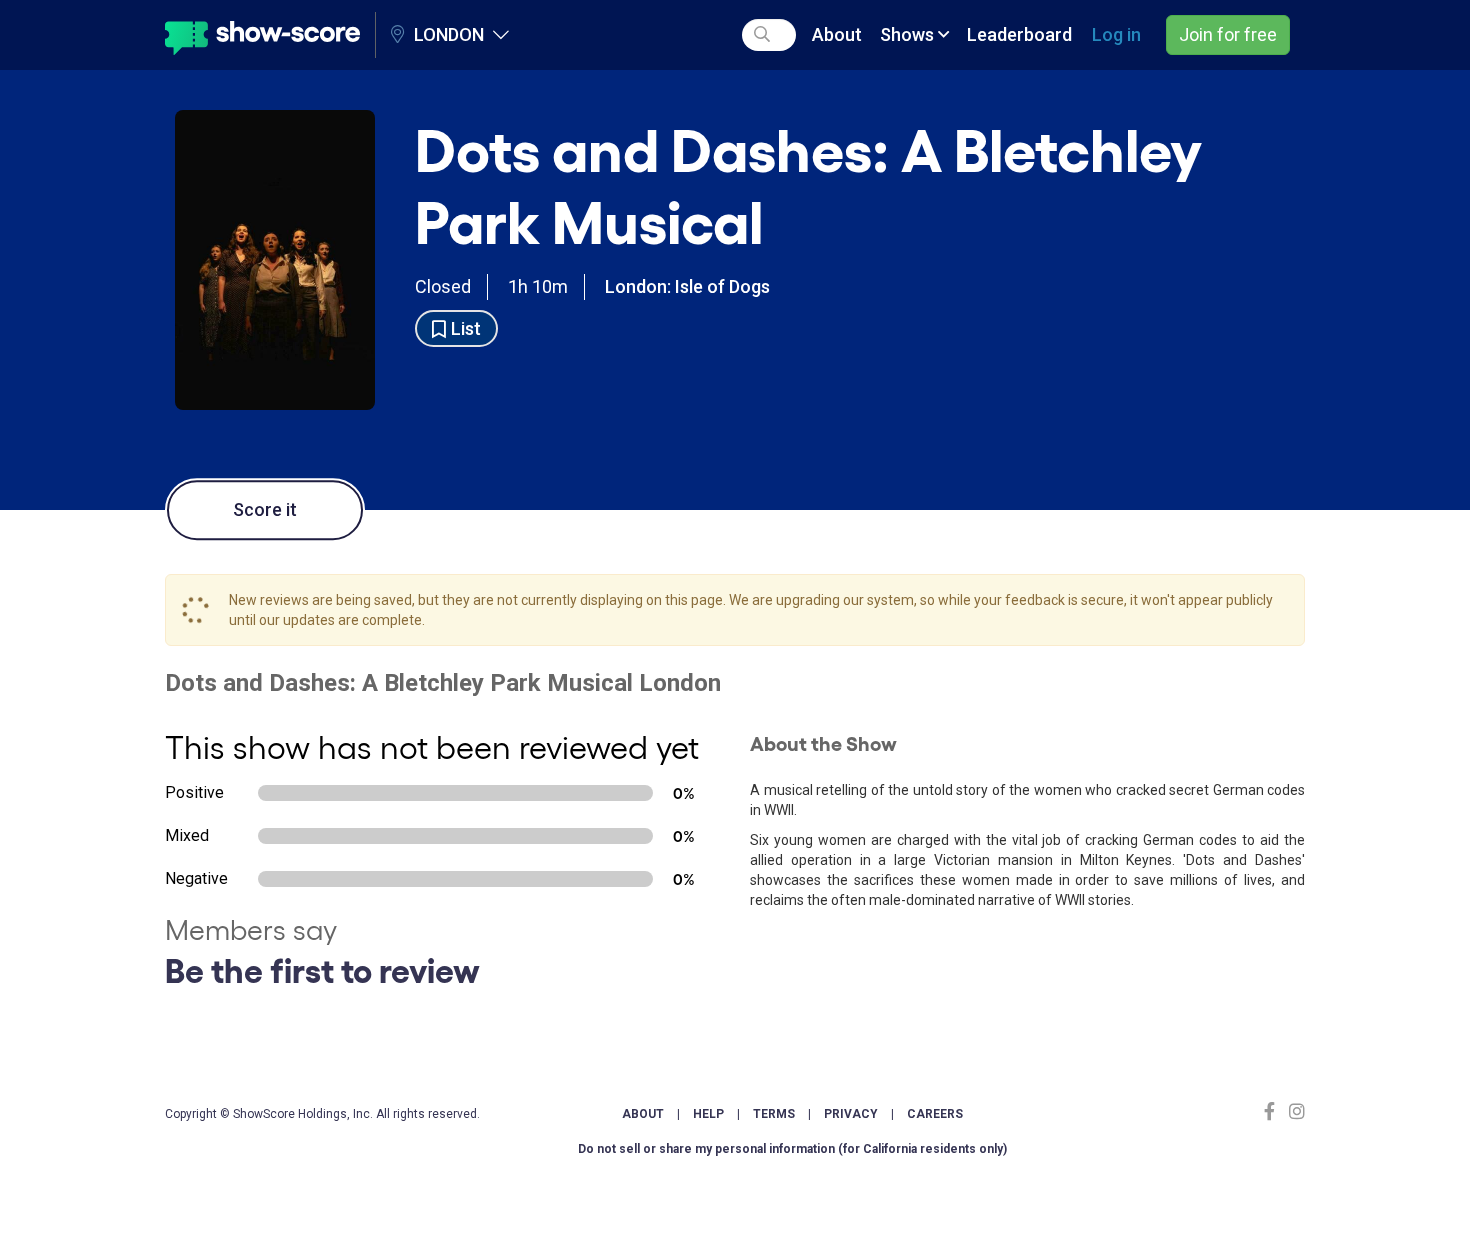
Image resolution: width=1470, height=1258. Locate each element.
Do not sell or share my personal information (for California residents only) (792, 1149)
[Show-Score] (262, 35)
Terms (774, 1114)
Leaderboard (1019, 34)
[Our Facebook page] (1274, 1111)
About (837, 34)
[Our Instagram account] (1294, 1111)
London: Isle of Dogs (687, 286)
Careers (935, 1114)
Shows (909, 34)
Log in (1116, 34)
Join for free (1228, 34)
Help (708, 1114)
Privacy (851, 1114)
